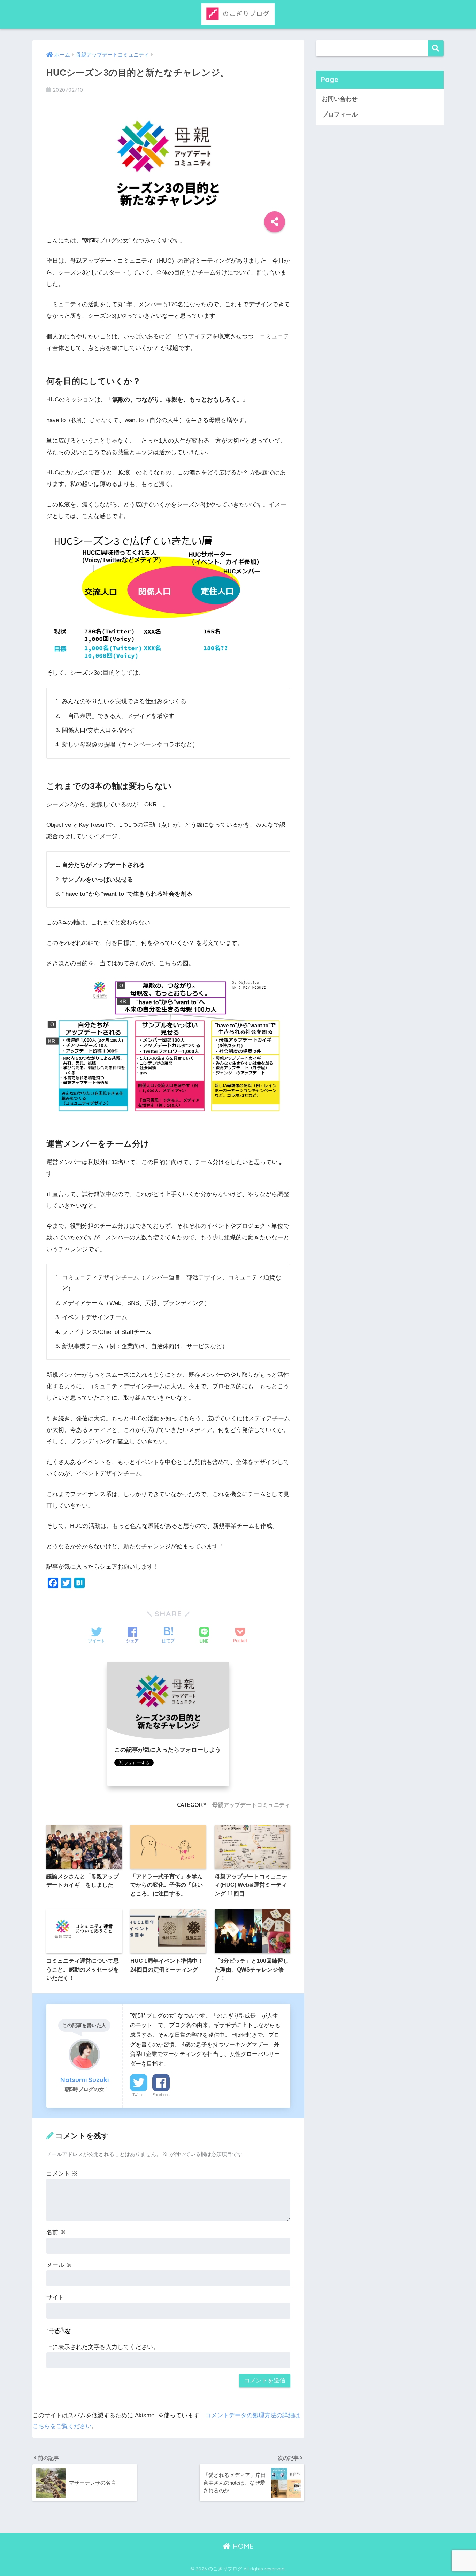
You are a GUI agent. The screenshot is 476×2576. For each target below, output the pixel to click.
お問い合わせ (340, 99)
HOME (242, 2546)
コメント (62, 2174)
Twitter (139, 2095)
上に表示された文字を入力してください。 (103, 2347)
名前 (56, 2232)
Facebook (161, 2095)
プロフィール (340, 115)
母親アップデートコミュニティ (251, 1805)
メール (59, 2265)
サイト (55, 2297)
